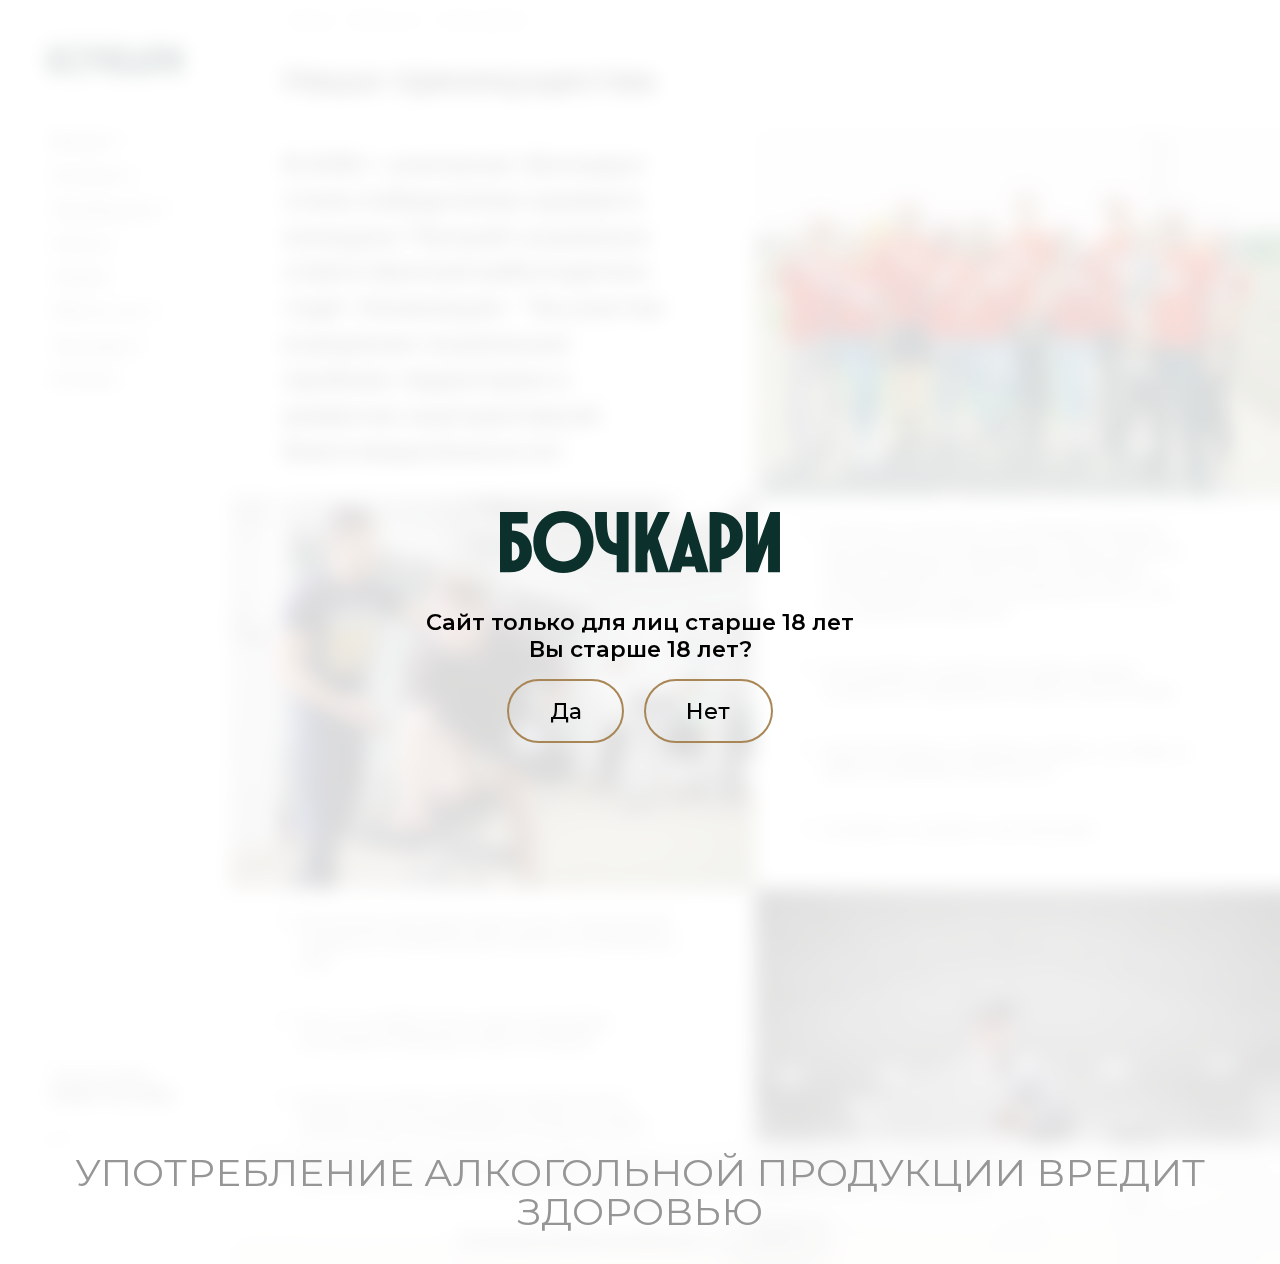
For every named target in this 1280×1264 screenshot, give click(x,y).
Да (566, 711)
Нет (708, 711)
